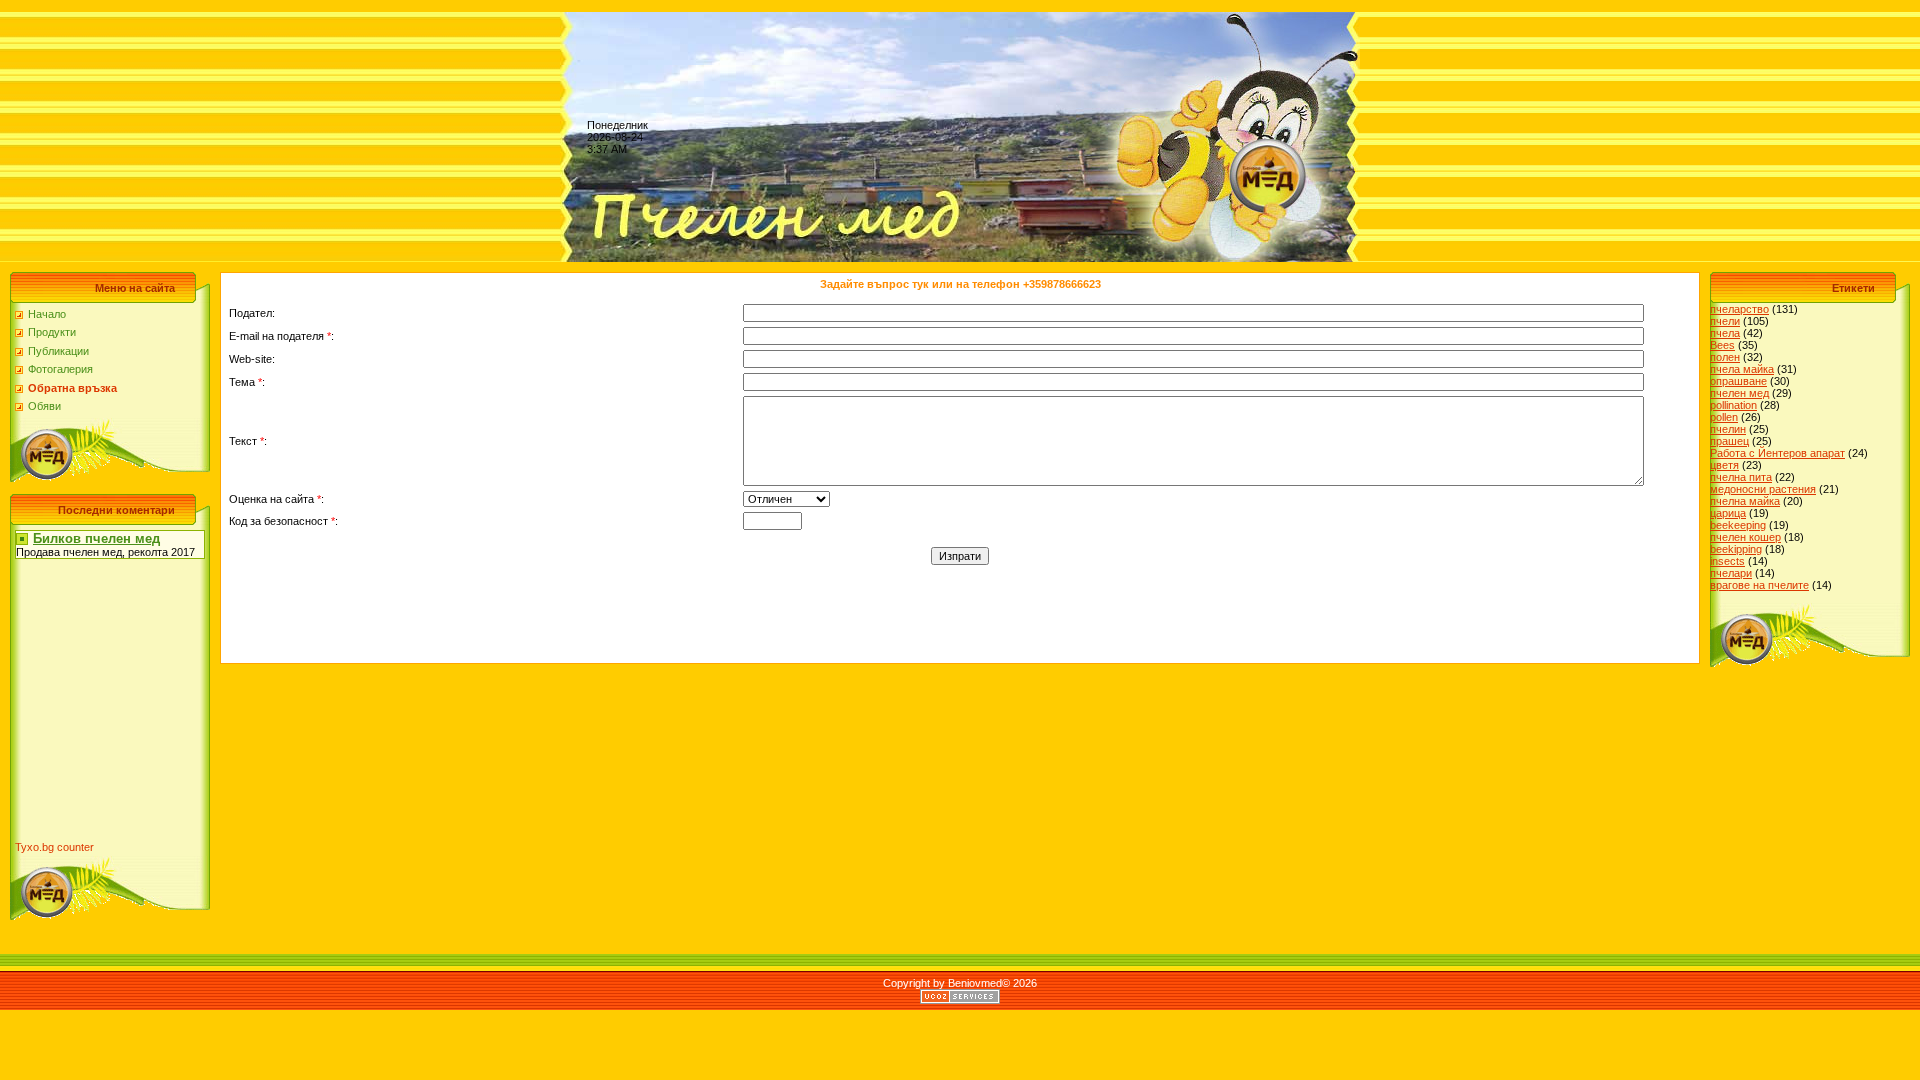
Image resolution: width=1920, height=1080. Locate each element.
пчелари (1731, 573)
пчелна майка (1745, 501)
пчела (1725, 333)
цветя (1724, 465)
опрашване (1738, 381)
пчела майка (1742, 369)
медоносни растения (1763, 489)
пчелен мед (1739, 393)
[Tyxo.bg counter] (55, 847)
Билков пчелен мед (96, 538)
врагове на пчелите (1759, 585)
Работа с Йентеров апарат (1777, 453)
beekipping (1736, 549)
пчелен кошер (1745, 537)
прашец (1729, 441)
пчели (1725, 321)
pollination (1733, 405)
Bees (1722, 345)
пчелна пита (1741, 477)
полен (1725, 357)
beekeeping (1738, 525)
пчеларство (1739, 309)
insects (1727, 561)
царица (1728, 513)
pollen (1724, 417)
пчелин (1728, 429)
